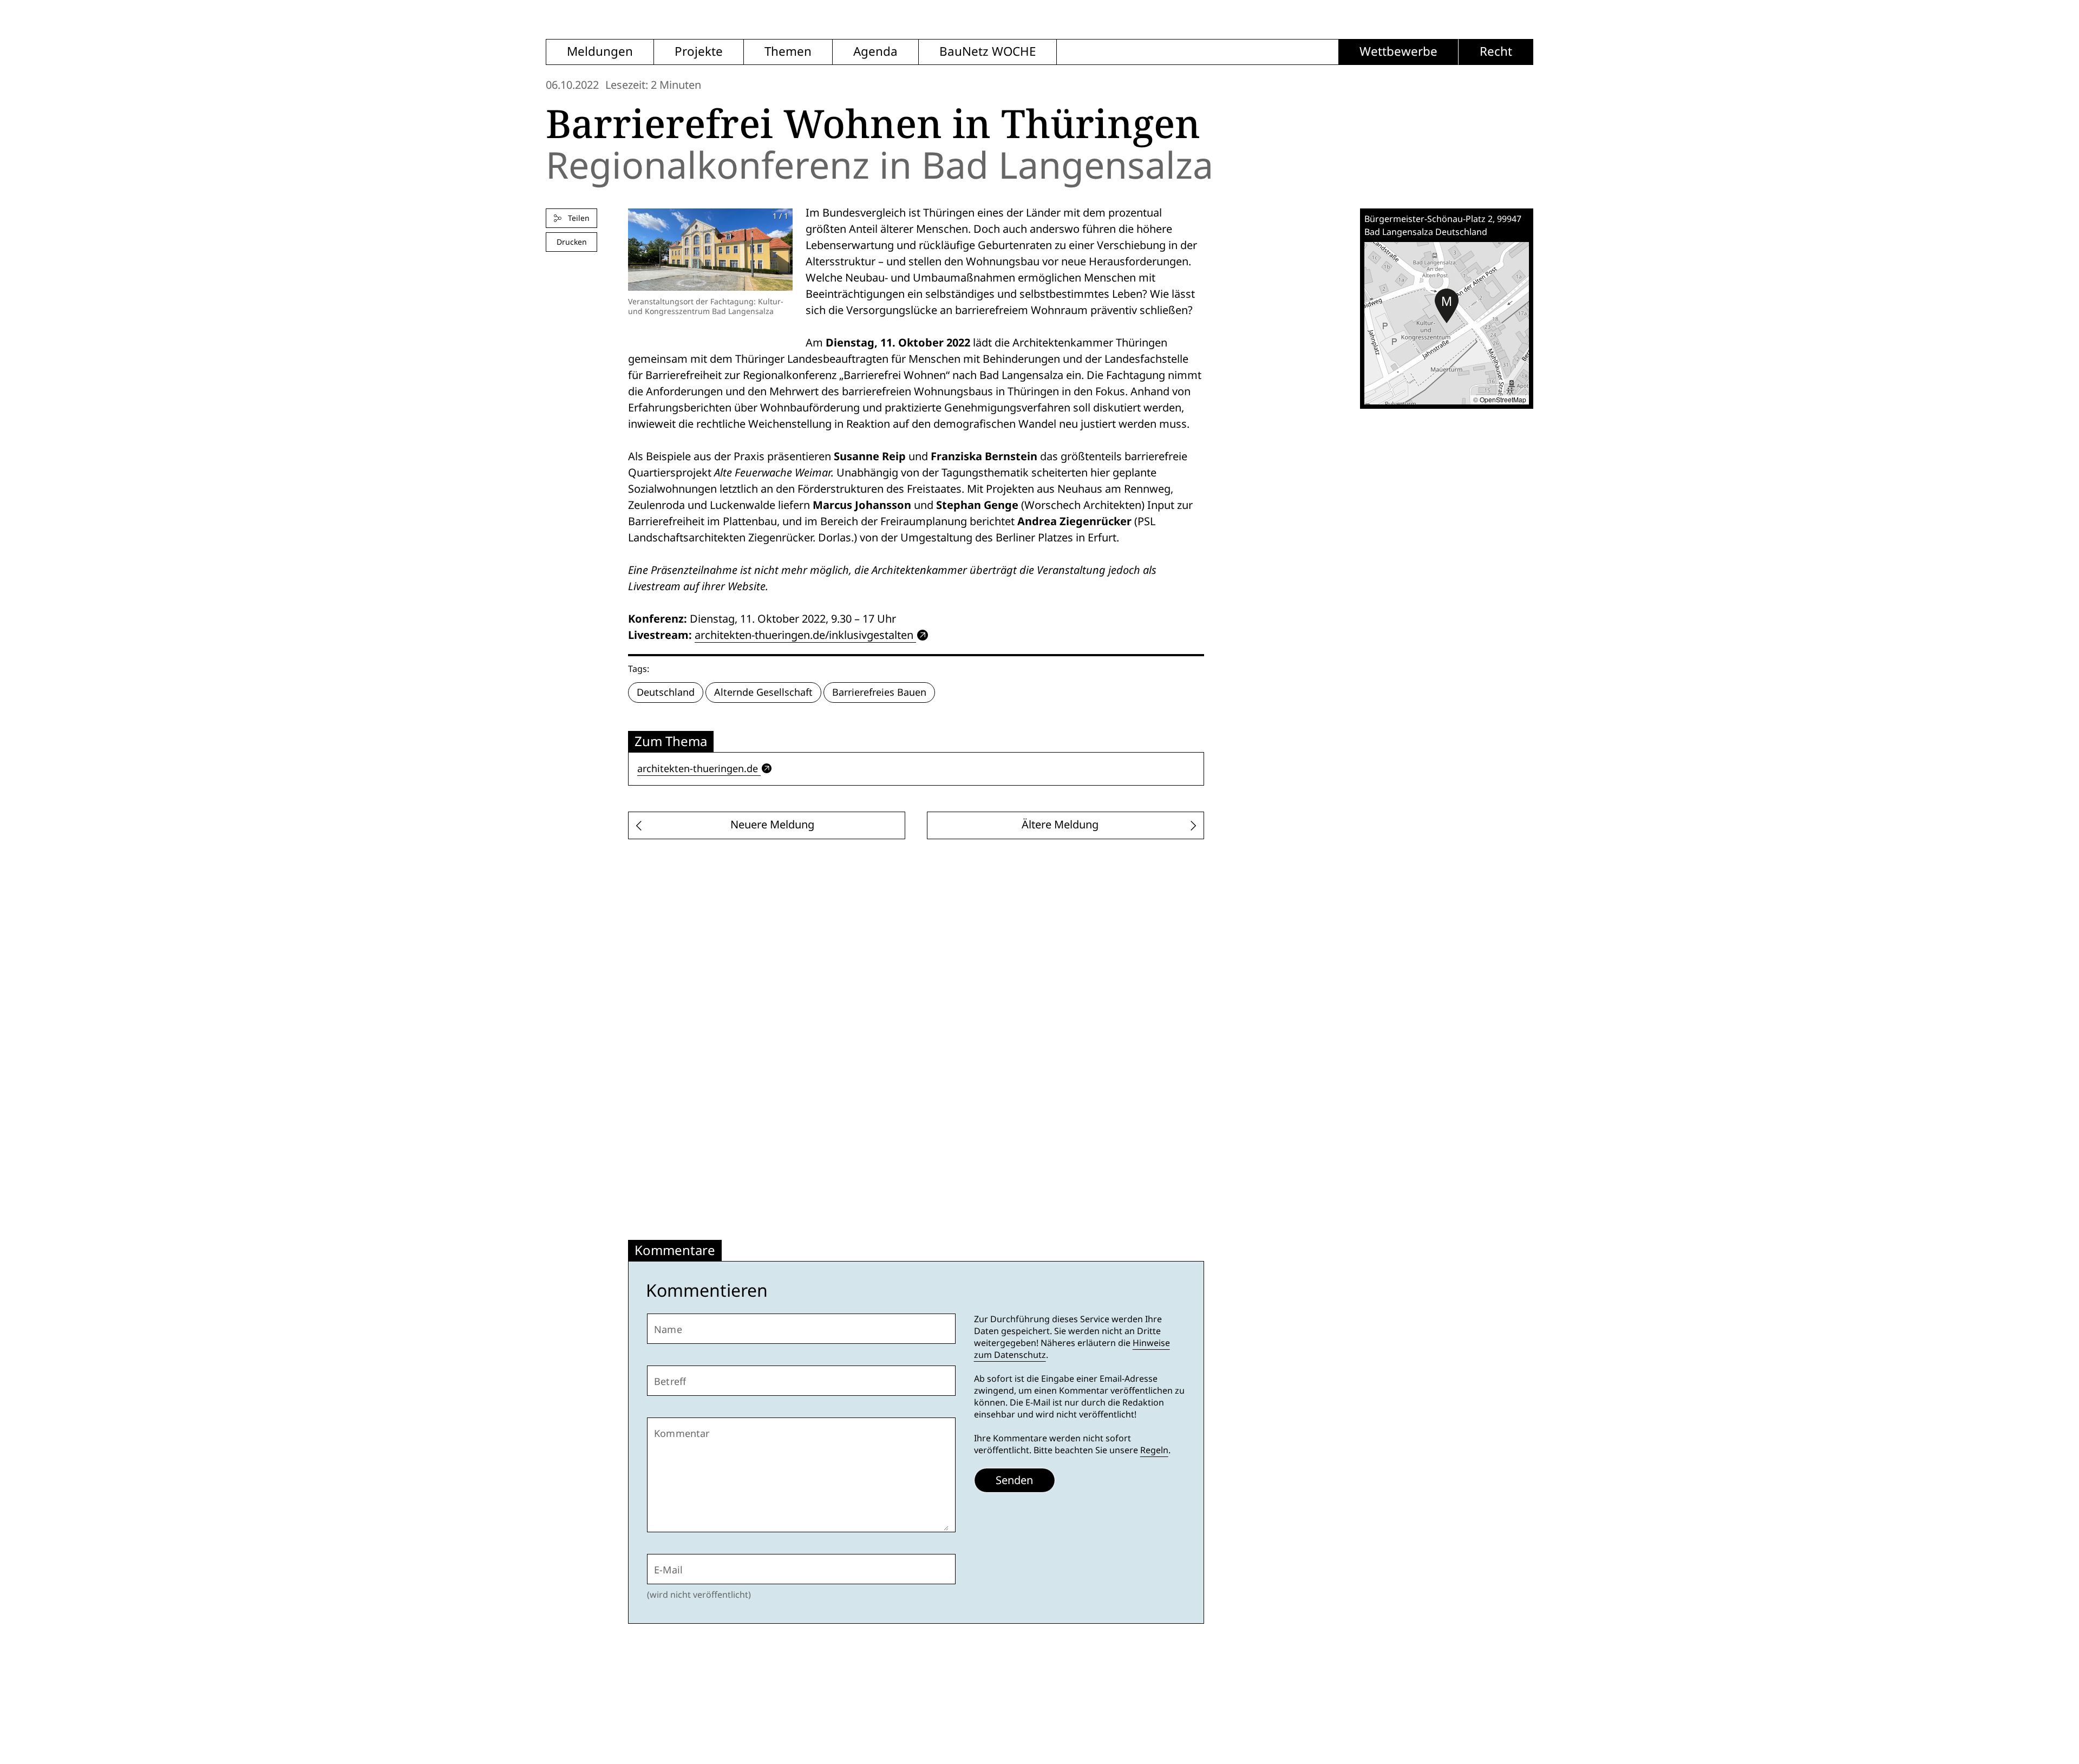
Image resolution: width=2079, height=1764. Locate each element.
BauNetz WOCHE (988, 52)
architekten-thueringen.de (698, 769)
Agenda (875, 52)
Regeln (1154, 1450)
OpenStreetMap (1503, 399)
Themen (788, 52)
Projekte (699, 52)
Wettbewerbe (1398, 52)
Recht (1496, 52)
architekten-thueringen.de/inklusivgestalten (804, 635)
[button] (1447, 306)
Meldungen (600, 52)
